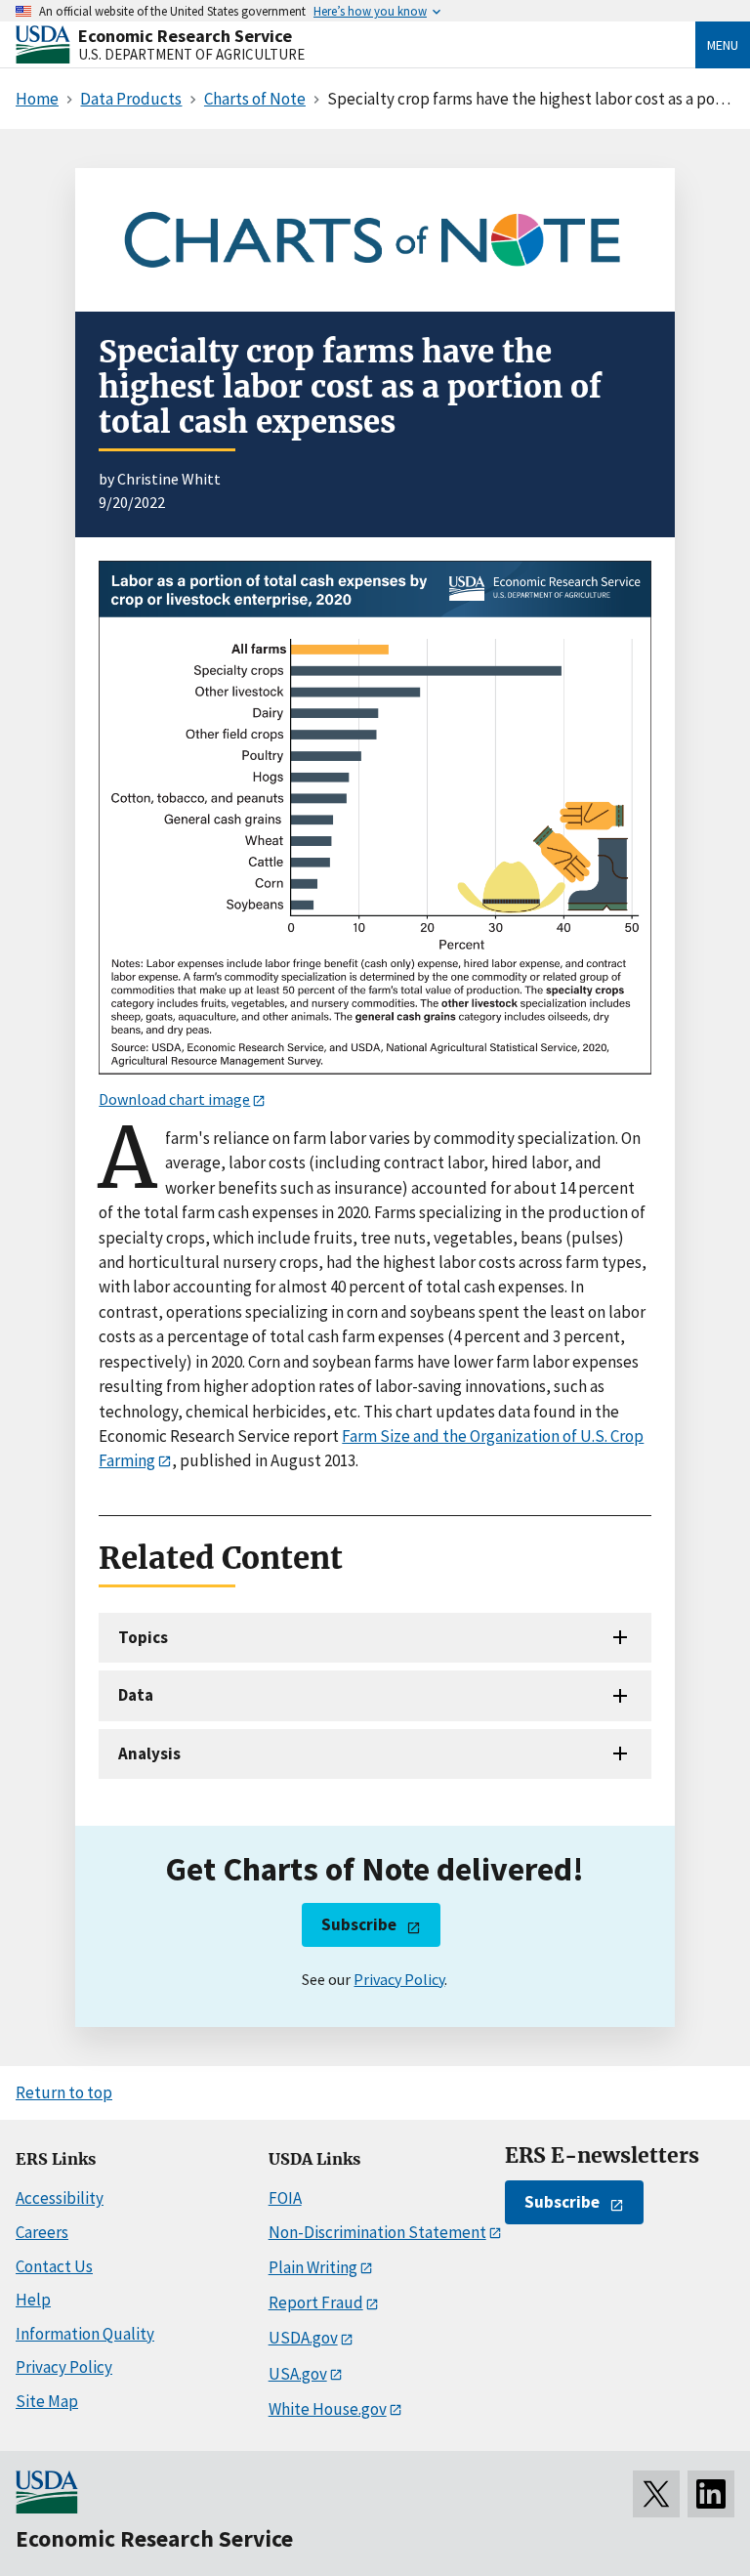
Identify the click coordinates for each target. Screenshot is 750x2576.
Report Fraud (316, 2302)
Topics (143, 1637)
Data (136, 1695)
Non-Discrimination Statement (377, 2232)
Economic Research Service (185, 36)
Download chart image (174, 1099)
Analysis (149, 1753)
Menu (723, 45)
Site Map (47, 2401)
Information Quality (85, 2334)
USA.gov (298, 2374)
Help (33, 2300)
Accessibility (60, 2198)
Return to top (64, 2092)
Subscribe (359, 1924)
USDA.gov (303, 2338)
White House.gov (328, 2409)
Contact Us (54, 2266)
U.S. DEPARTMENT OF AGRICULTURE (191, 54)
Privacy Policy (399, 1979)
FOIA (285, 2198)
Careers (42, 2232)
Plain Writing (313, 2267)
